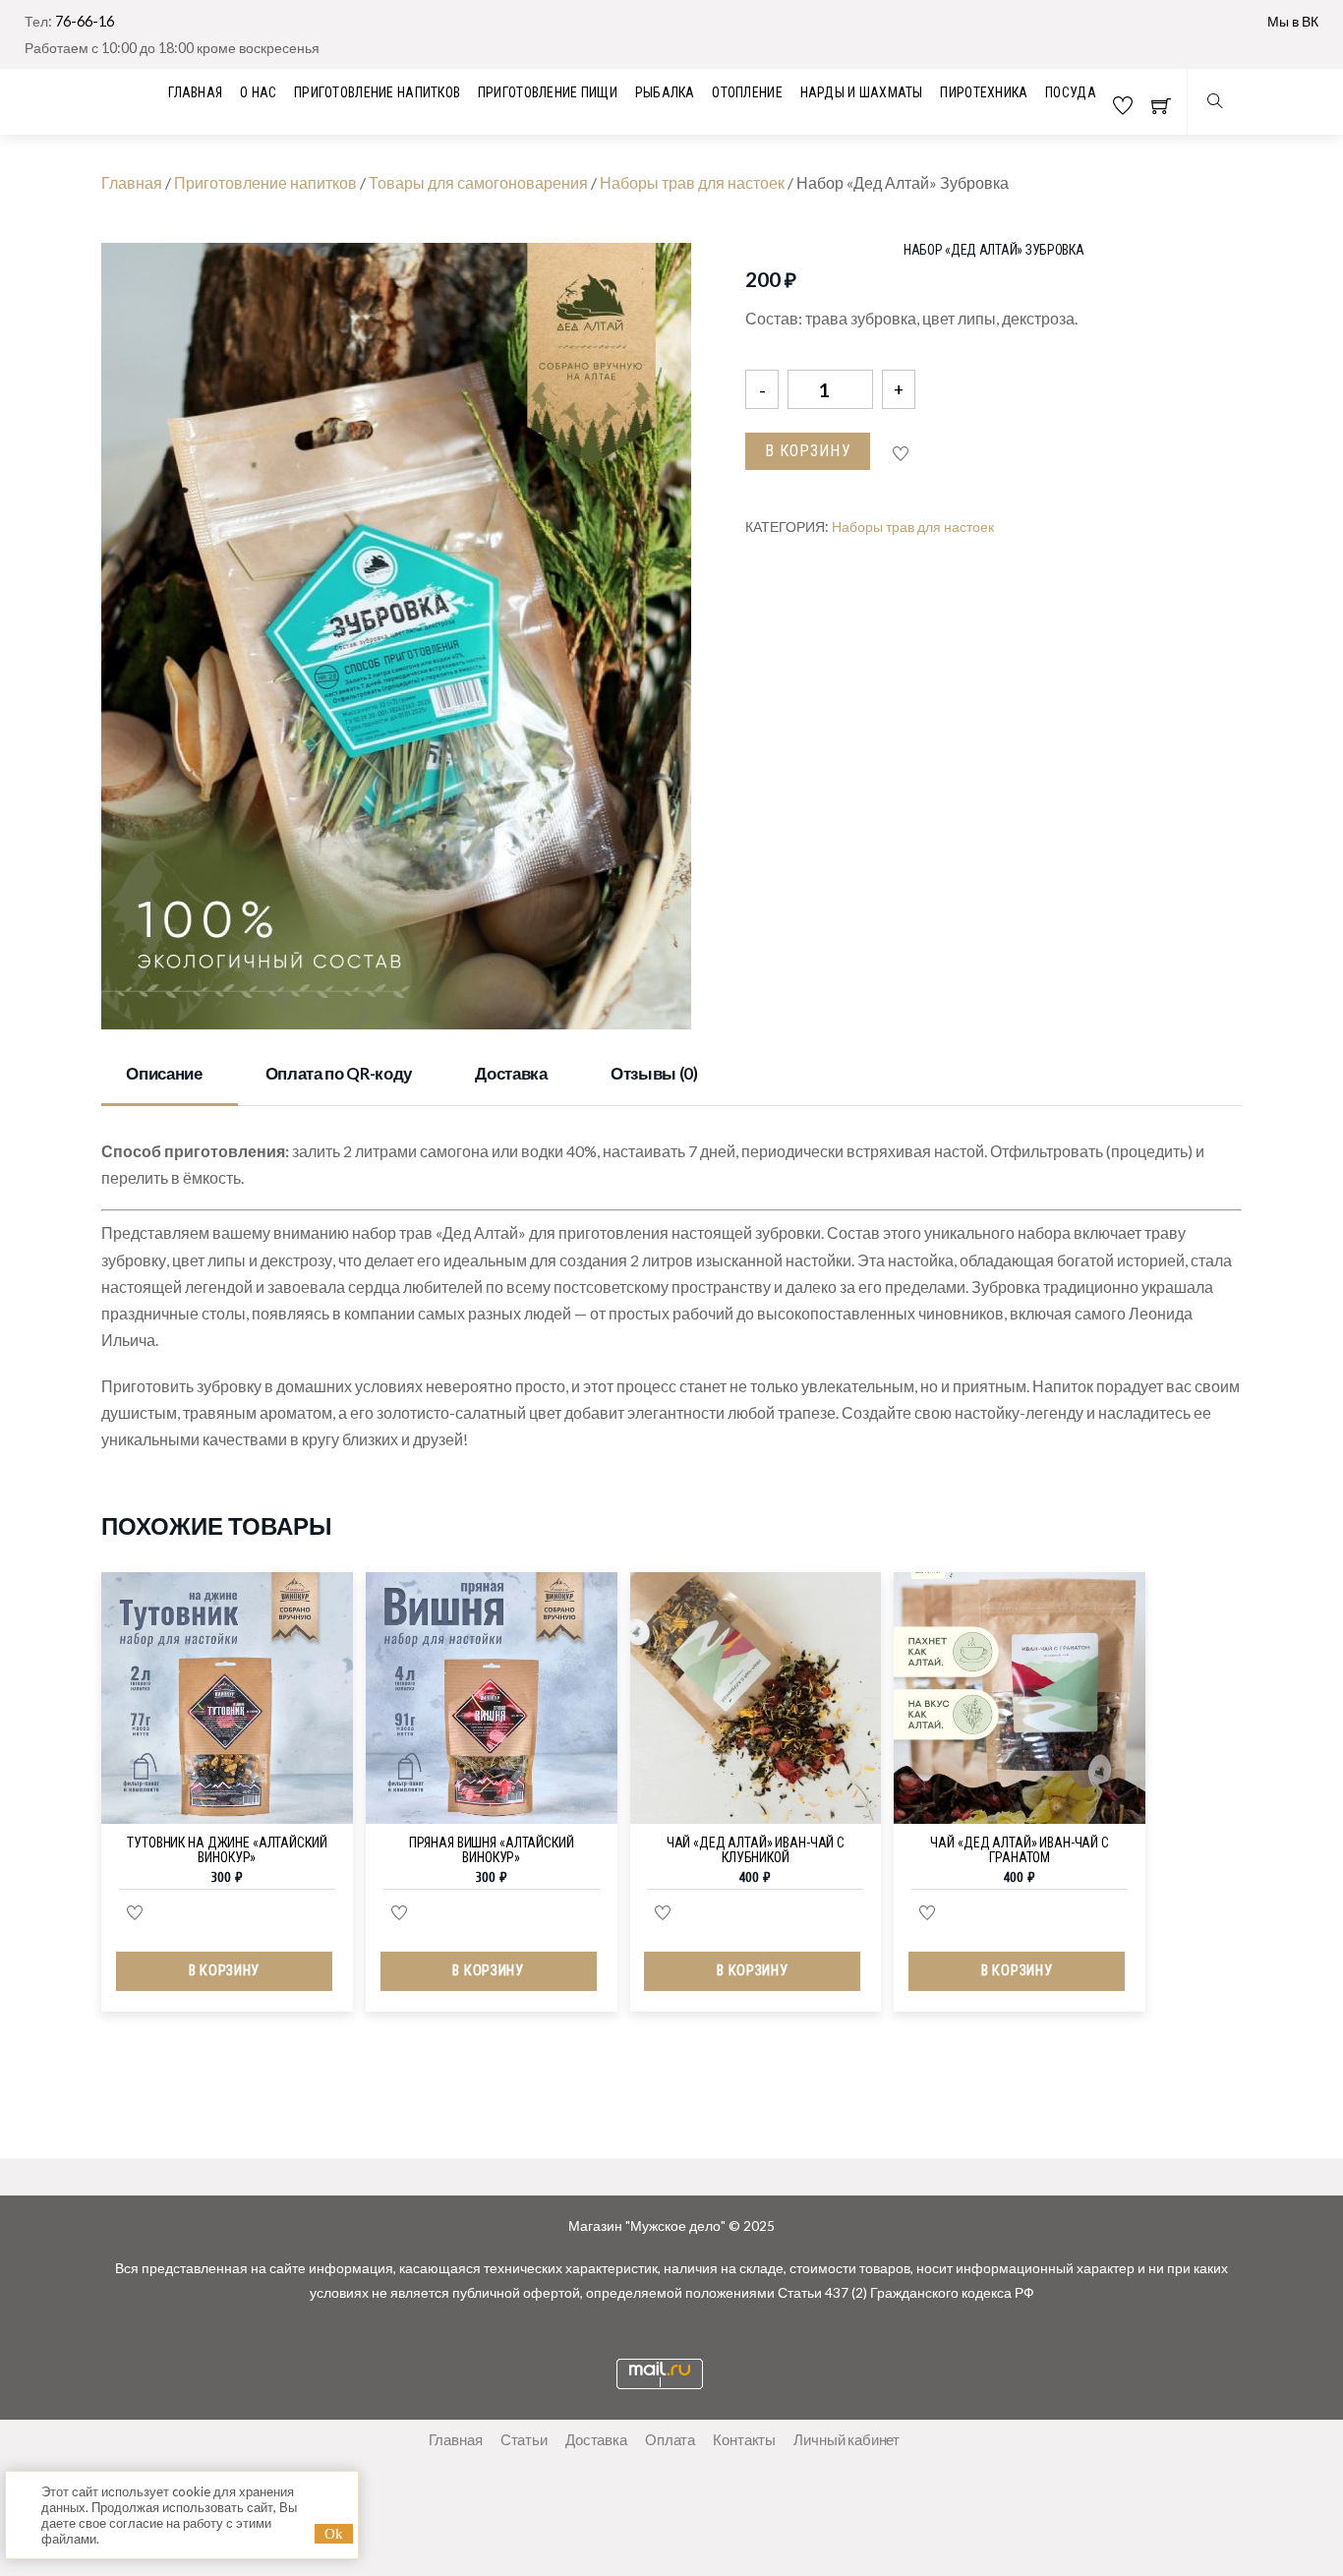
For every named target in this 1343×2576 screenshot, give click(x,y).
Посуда (1071, 92)
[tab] (170, 1076)
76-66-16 (85, 21)
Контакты (744, 2439)
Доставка (511, 1073)
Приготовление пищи (548, 92)
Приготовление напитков (377, 92)
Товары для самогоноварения (478, 182)
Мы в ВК (1293, 21)
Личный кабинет (847, 2439)
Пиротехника (984, 92)
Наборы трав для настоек (692, 182)
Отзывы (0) (654, 1073)
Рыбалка (665, 92)
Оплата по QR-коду (339, 1073)
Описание (164, 1073)
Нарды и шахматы (862, 92)
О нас (258, 92)
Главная (132, 182)
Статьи (524, 2439)
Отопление (747, 92)
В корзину (808, 451)
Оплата (670, 2439)
